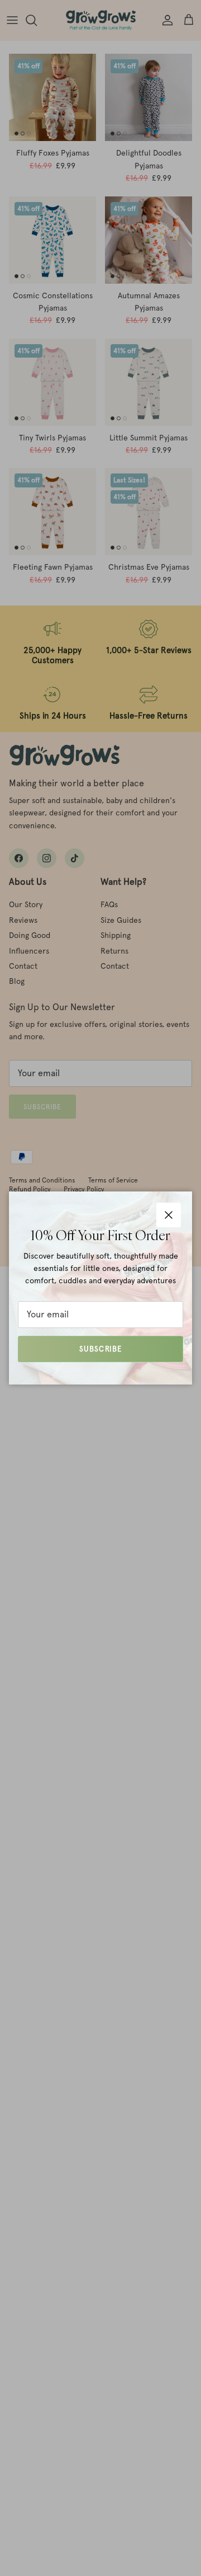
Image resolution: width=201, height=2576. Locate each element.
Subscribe (100, 1349)
